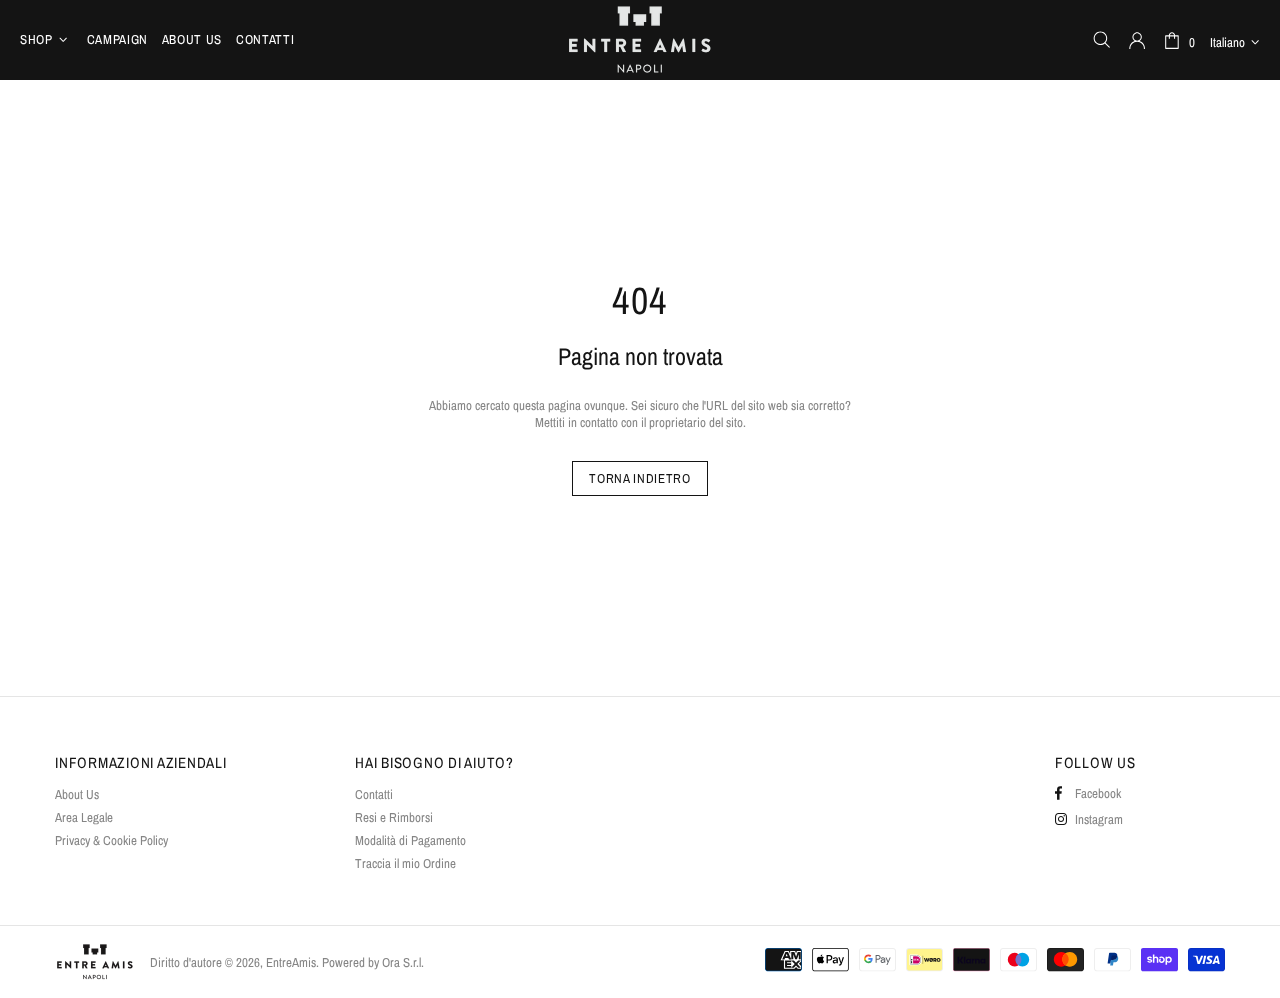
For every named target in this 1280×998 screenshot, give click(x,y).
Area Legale (84, 817)
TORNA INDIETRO (639, 478)
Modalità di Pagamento (410, 840)
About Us (77, 794)
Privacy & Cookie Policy (111, 840)
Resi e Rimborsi (394, 817)
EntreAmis (640, 39)
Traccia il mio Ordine (405, 863)
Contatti (374, 794)
